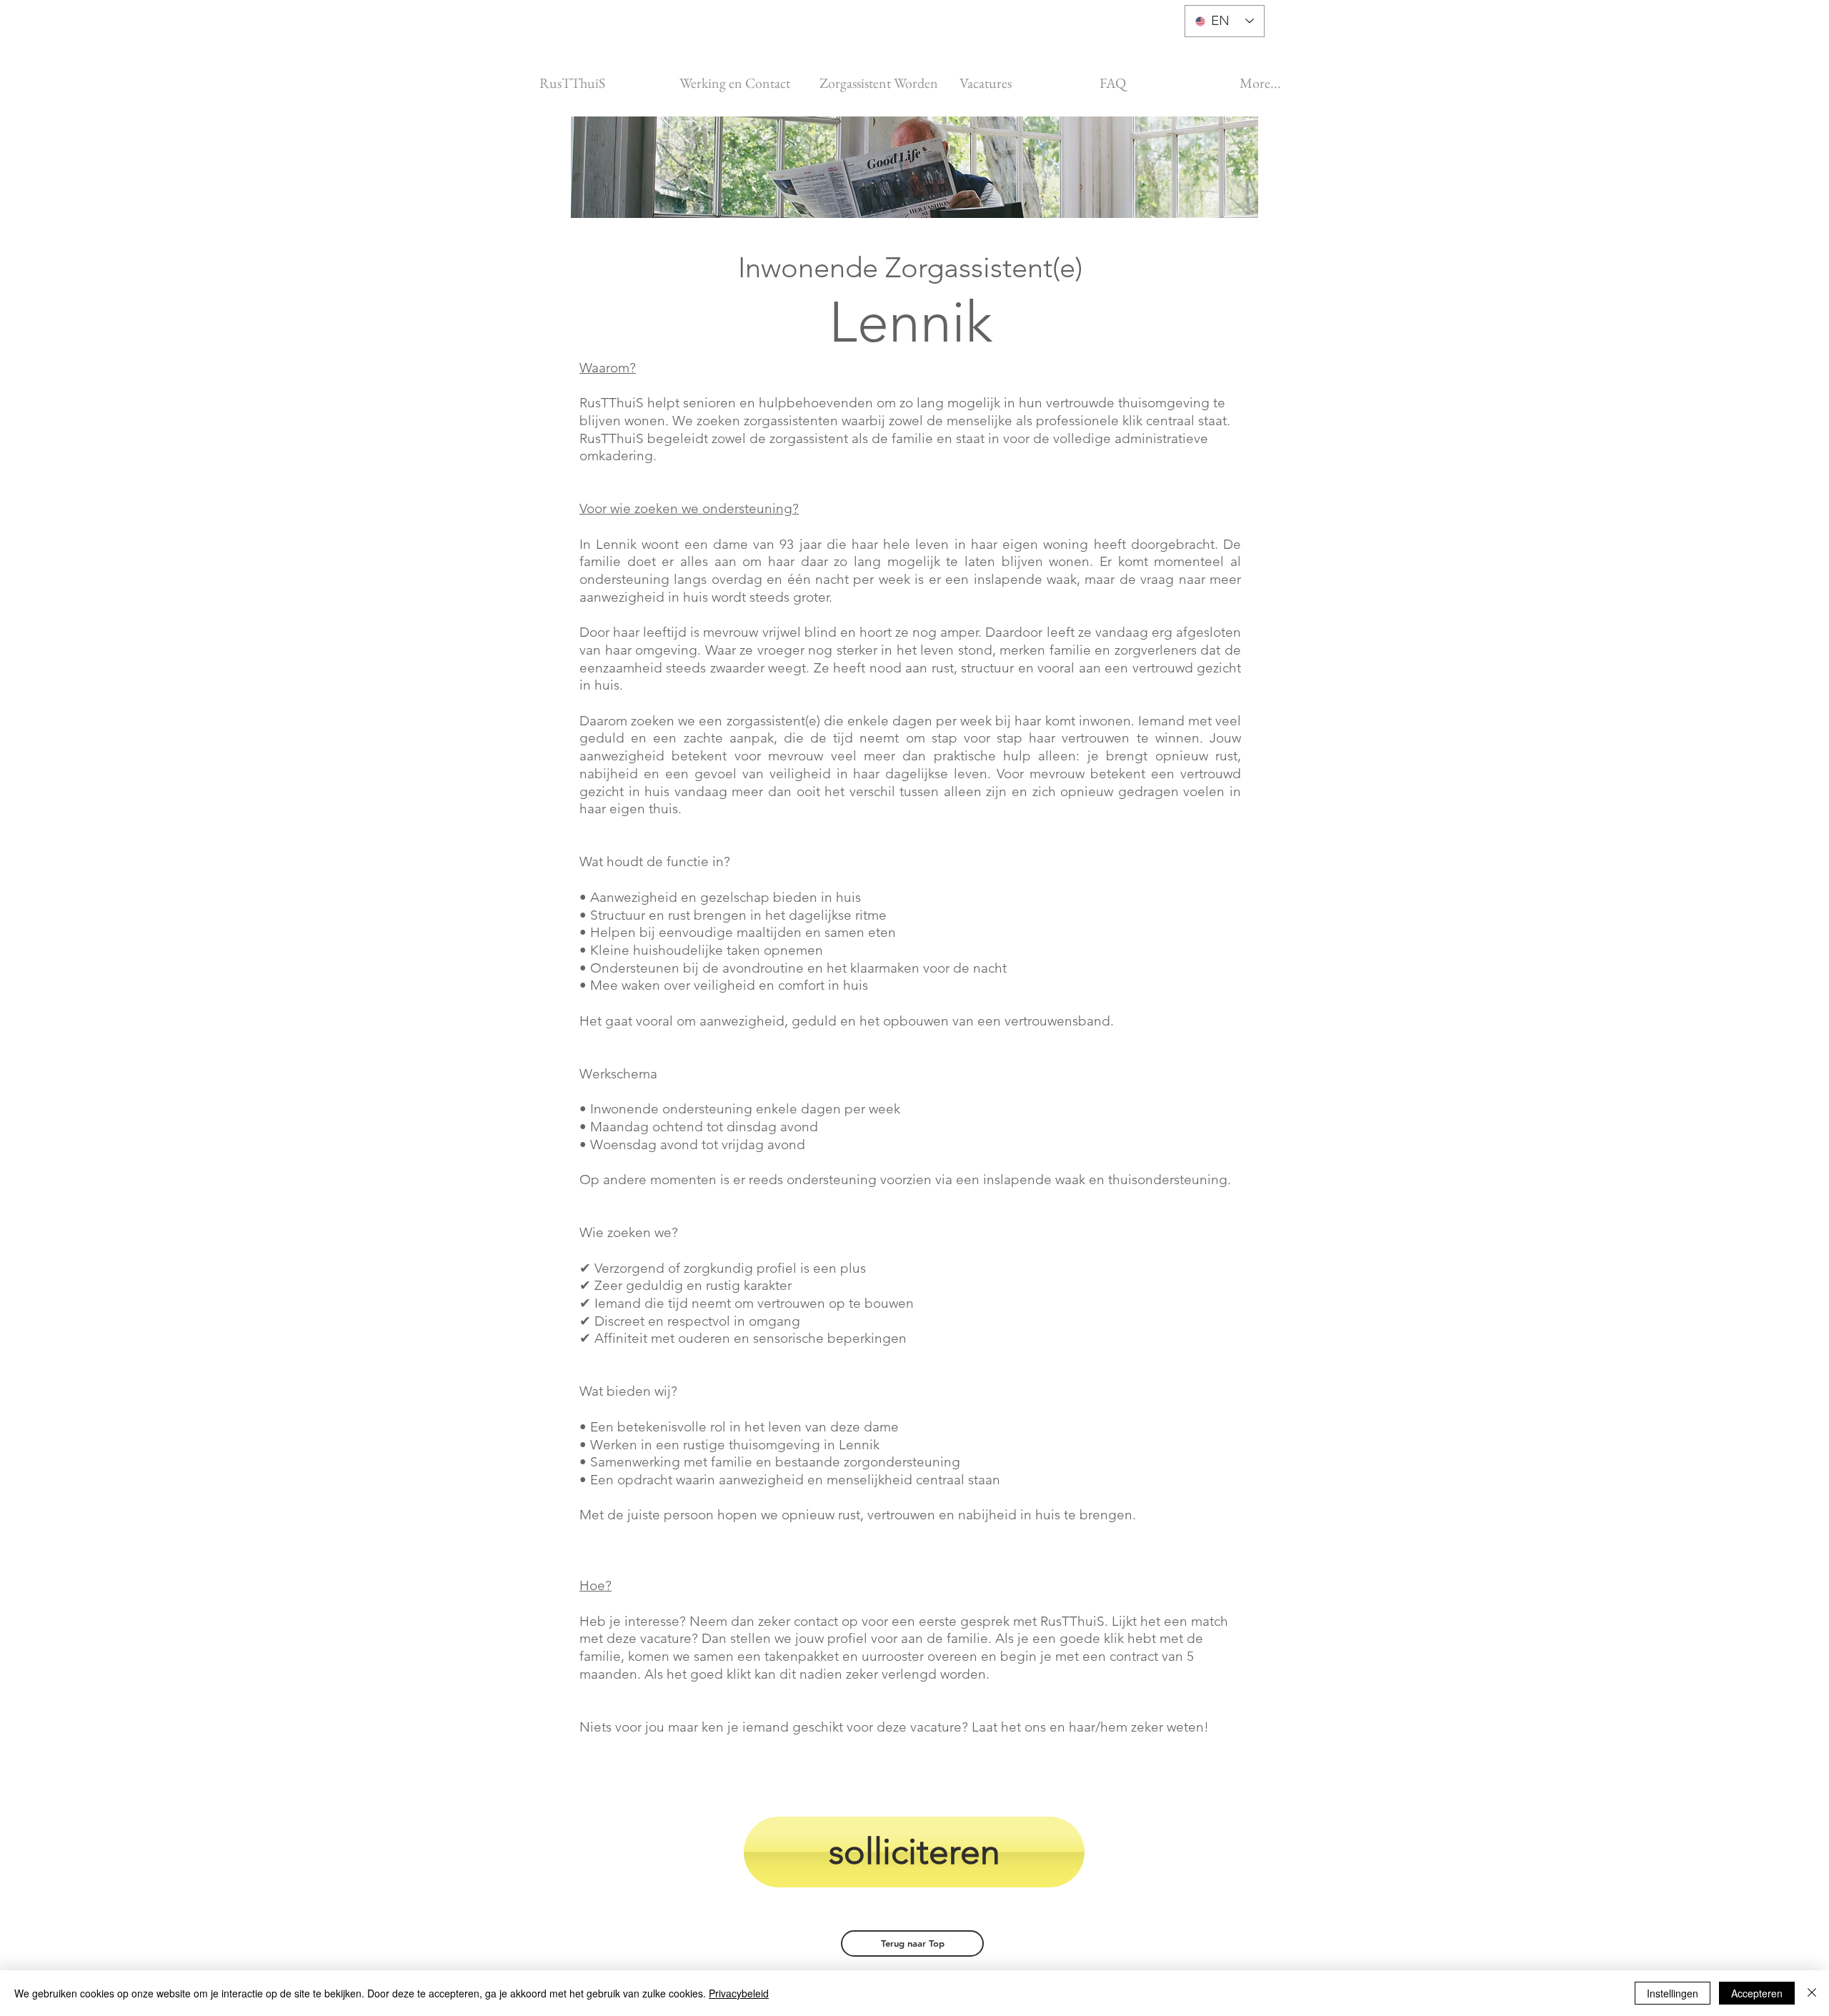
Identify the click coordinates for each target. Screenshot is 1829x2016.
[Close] (1812, 1993)
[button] (912, 1943)
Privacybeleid (739, 1993)
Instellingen (1673, 1993)
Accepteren (1757, 1993)
